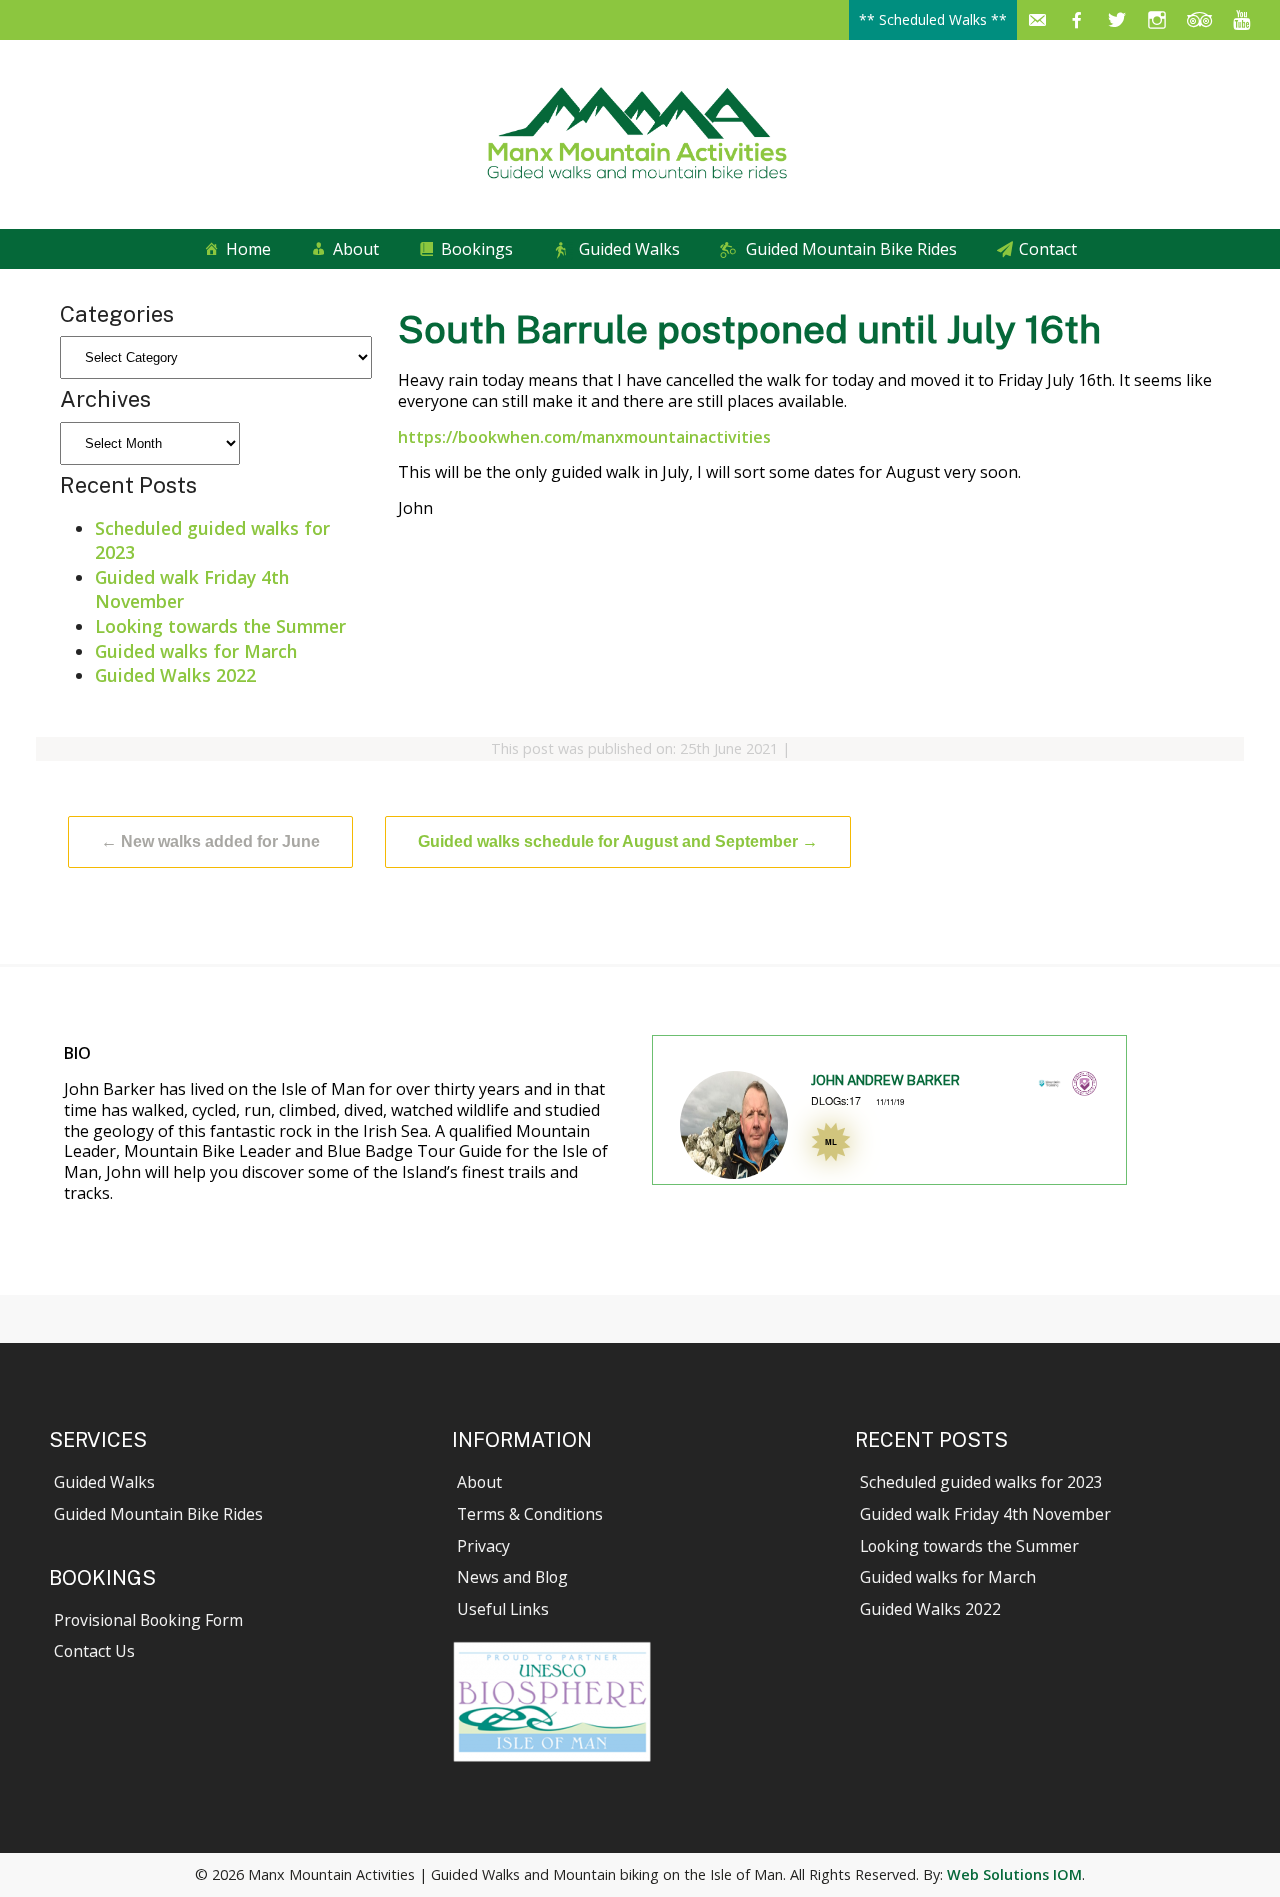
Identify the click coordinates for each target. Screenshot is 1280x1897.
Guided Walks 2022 (175, 675)
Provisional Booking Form (148, 1620)
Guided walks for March (196, 651)
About (356, 249)
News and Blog (512, 1577)
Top (1232, 1849)
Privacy (483, 1546)
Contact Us (94, 1651)
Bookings (477, 249)
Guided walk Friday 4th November (985, 1514)
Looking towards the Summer (220, 626)
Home (248, 249)
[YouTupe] (1241, 20)
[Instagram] (1157, 20)
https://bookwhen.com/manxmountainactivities (584, 437)
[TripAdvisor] (1200, 20)
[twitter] (1117, 20)
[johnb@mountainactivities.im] (1037, 20)
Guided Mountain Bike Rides (851, 249)
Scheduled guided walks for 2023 (981, 1482)
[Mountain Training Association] (1084, 1089)
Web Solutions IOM (1014, 1874)
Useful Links (503, 1609)
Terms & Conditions (530, 1514)
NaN (696, 1187)
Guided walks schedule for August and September (618, 841)
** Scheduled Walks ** (933, 19)
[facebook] (1077, 20)
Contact (1048, 249)
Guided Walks (629, 249)
